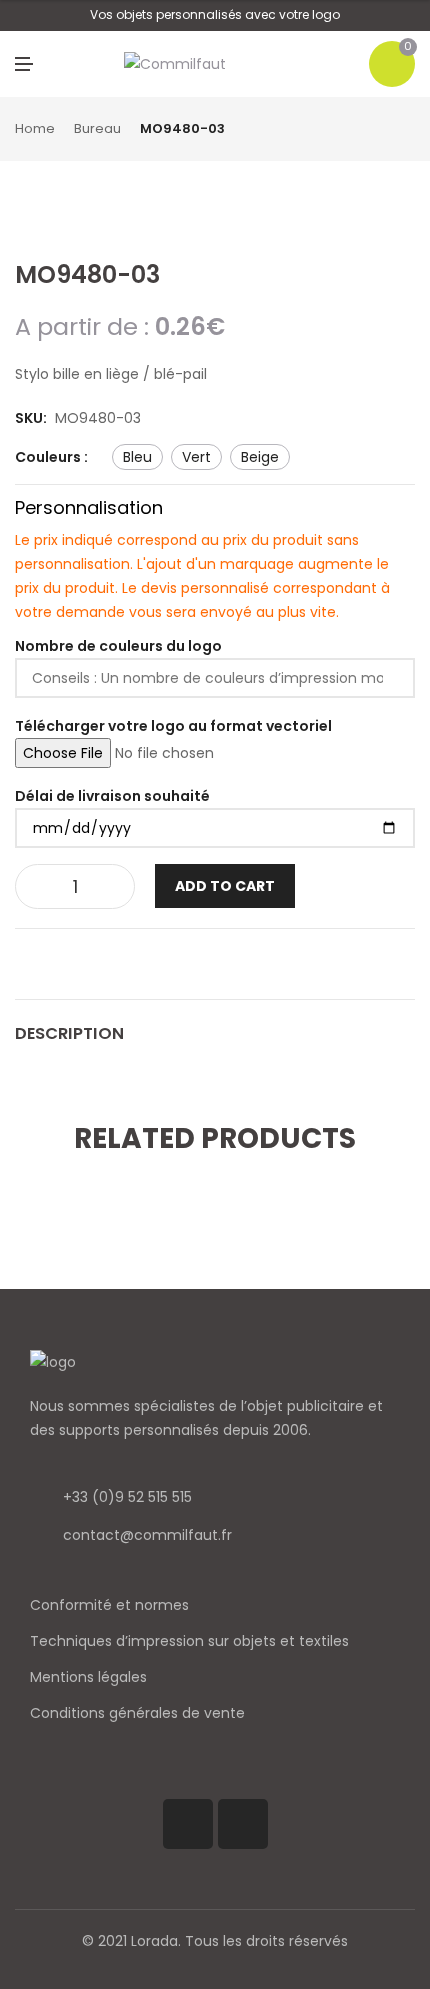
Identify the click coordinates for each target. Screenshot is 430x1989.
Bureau (97, 128)
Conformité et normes (109, 1605)
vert (196, 457)
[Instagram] (243, 1824)
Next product (408, 130)
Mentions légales (88, 1677)
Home (35, 128)
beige (260, 457)
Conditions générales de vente (137, 1713)
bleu (137, 457)
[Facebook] (188, 1824)
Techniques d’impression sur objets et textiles (189, 1641)
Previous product (385, 130)
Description (69, 1033)
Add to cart (225, 886)
